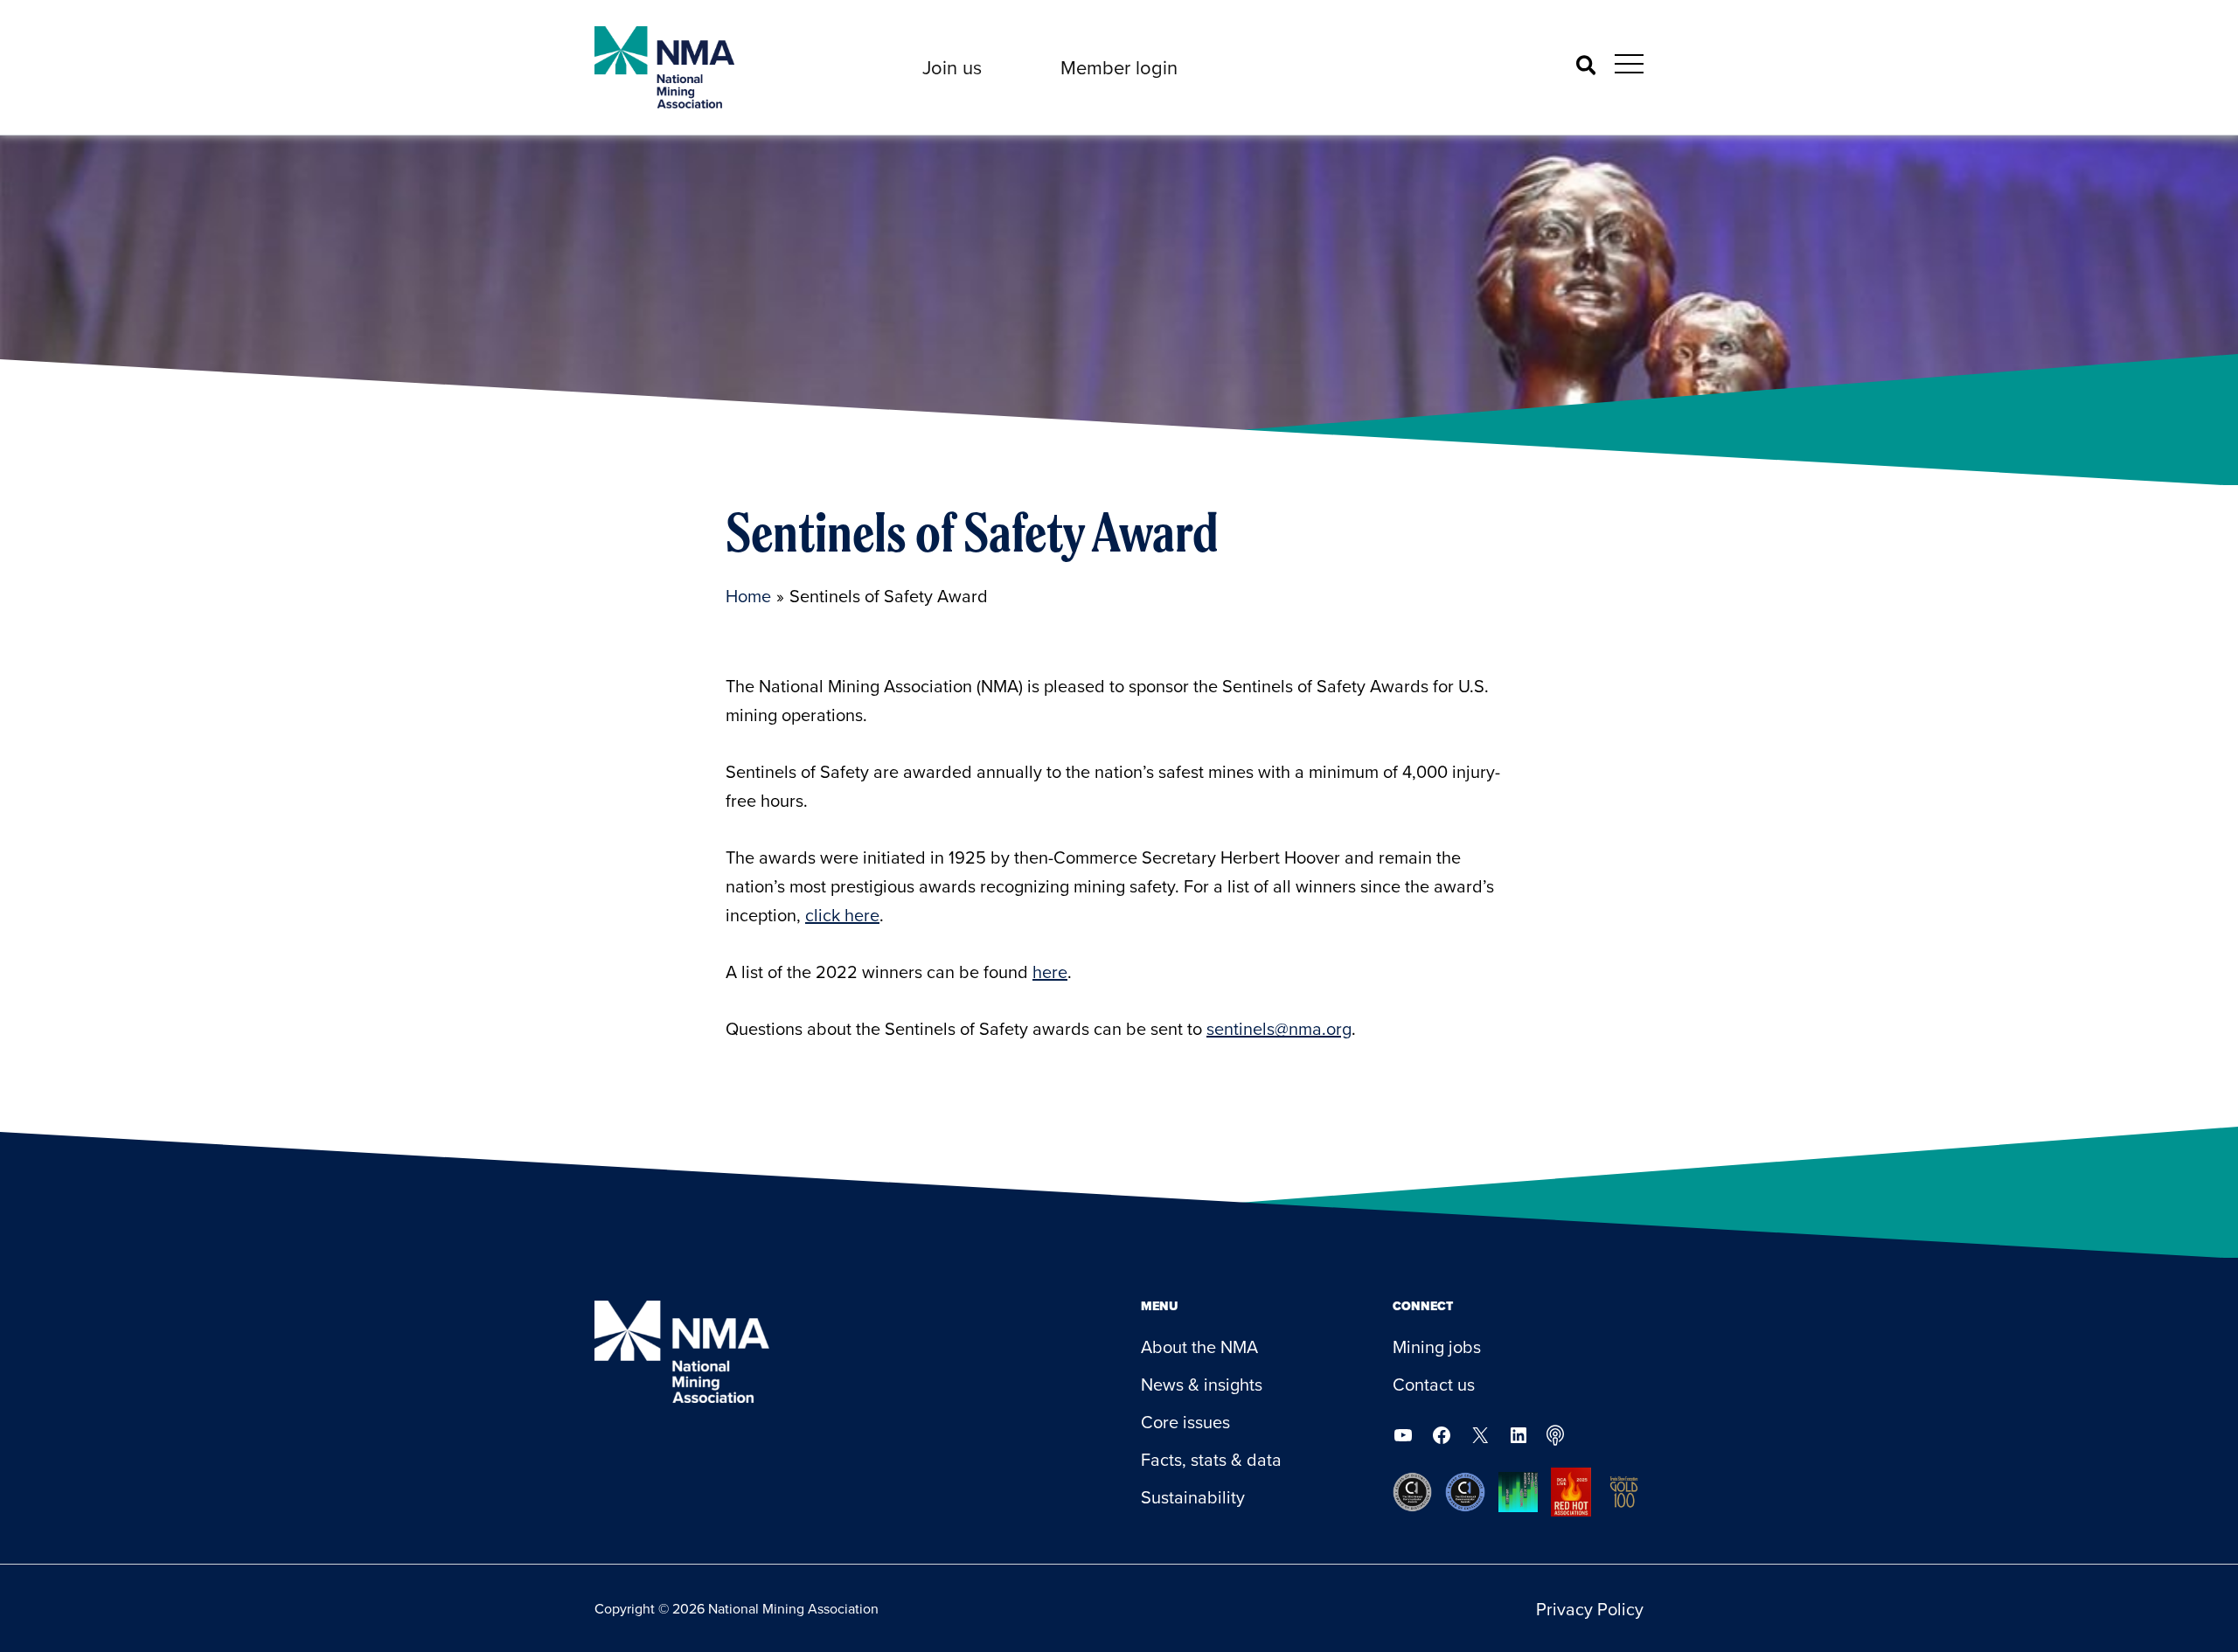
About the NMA (1199, 1347)
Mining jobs (1437, 1347)
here (1050, 972)
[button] (952, 67)
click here (842, 915)
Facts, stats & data (1211, 1459)
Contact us (1434, 1384)
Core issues (1185, 1422)
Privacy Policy (1590, 1609)
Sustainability (1193, 1497)
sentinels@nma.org (1279, 1028)
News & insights (1202, 1384)
